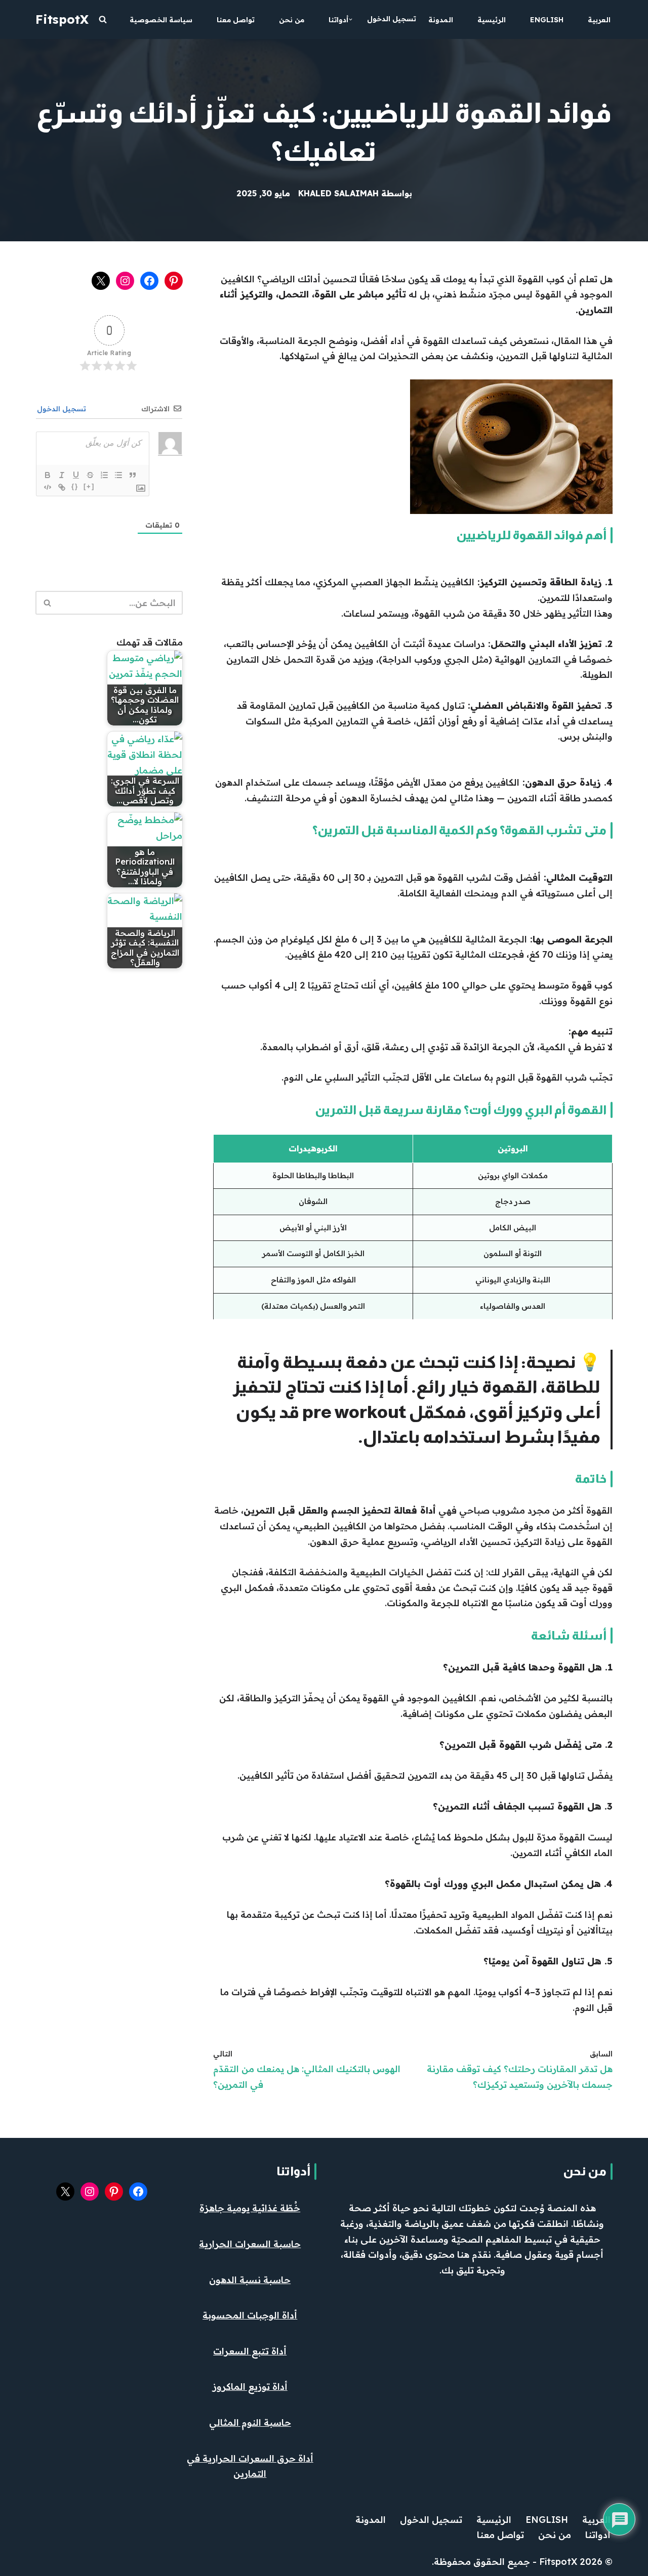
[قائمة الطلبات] (104, 475)
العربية (599, 20)
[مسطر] (76, 475)
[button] (351, 19)
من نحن (292, 20)
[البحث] (103, 19)
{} (75, 486)
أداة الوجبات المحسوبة (250, 2315)
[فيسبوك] (149, 281)
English (547, 20)
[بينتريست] (174, 281)
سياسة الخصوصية (161, 20)
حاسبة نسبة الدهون (250, 2280)
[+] (89, 486)
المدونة (441, 20)
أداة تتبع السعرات (250, 2351)
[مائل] (62, 475)
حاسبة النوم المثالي (250, 2422)
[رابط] (62, 487)
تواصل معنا (236, 20)
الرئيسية (492, 20)
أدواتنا (293, 2171)
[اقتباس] (133, 475)
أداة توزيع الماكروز (250, 2387)
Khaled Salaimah (338, 193)
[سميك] (48, 475)
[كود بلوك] (48, 487)
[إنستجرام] (125, 281)
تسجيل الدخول (392, 19)
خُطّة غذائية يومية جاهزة (250, 2208)
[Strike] (90, 475)
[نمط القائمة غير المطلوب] (118, 475)
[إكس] (101, 281)
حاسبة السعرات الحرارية (250, 2244)
